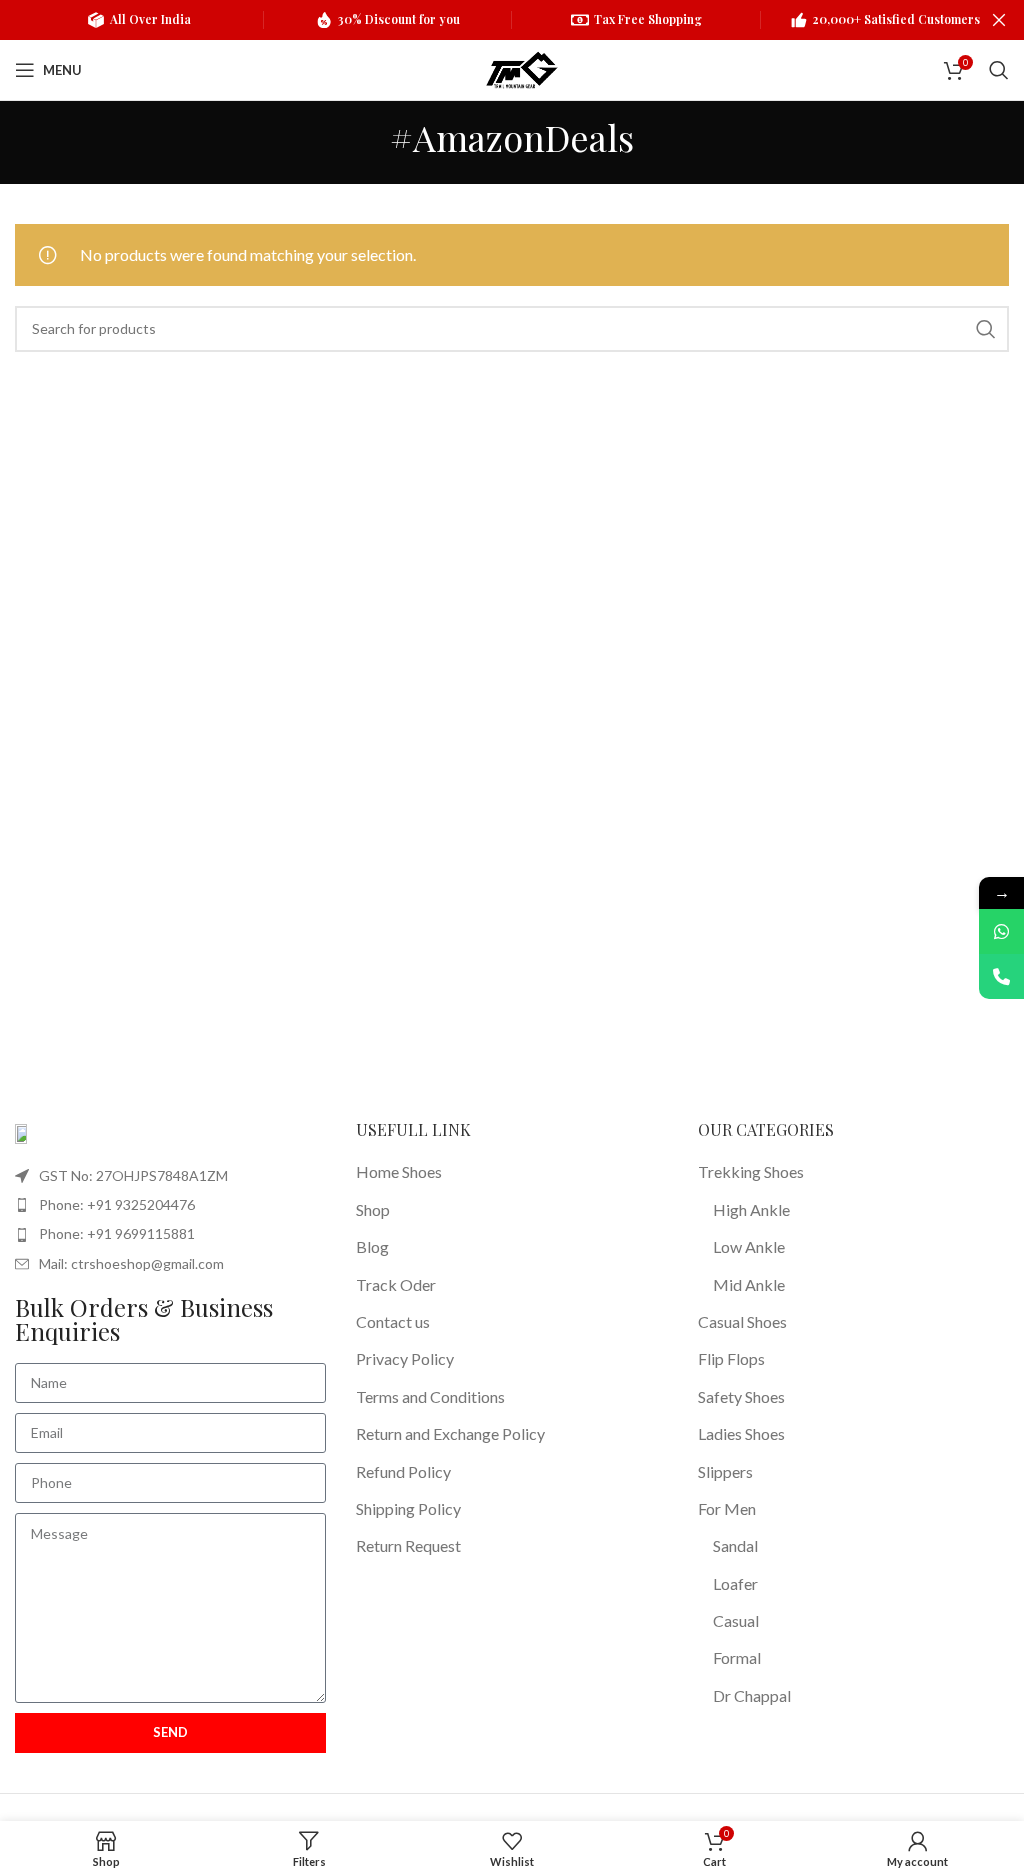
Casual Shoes (742, 1321)
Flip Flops (731, 1358)
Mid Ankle (749, 1284)
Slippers (725, 1471)
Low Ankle (749, 1246)
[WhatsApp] (1001, 931)
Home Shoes (399, 1171)
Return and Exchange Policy (450, 1433)
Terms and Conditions (430, 1396)
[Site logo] (522, 67)
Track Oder (396, 1284)
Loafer (735, 1583)
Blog (372, 1246)
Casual (736, 1620)
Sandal (735, 1545)
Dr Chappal (752, 1695)
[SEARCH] (986, 329)
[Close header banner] (999, 20)
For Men (727, 1508)
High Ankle (751, 1209)
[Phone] (1001, 976)
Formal (737, 1657)
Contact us (393, 1321)
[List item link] (170, 1205)
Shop (373, 1209)
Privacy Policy (405, 1358)
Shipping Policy (408, 1508)
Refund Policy (403, 1471)
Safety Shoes (741, 1396)
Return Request (408, 1545)
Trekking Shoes (751, 1171)
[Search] (999, 70)
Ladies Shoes (741, 1433)
